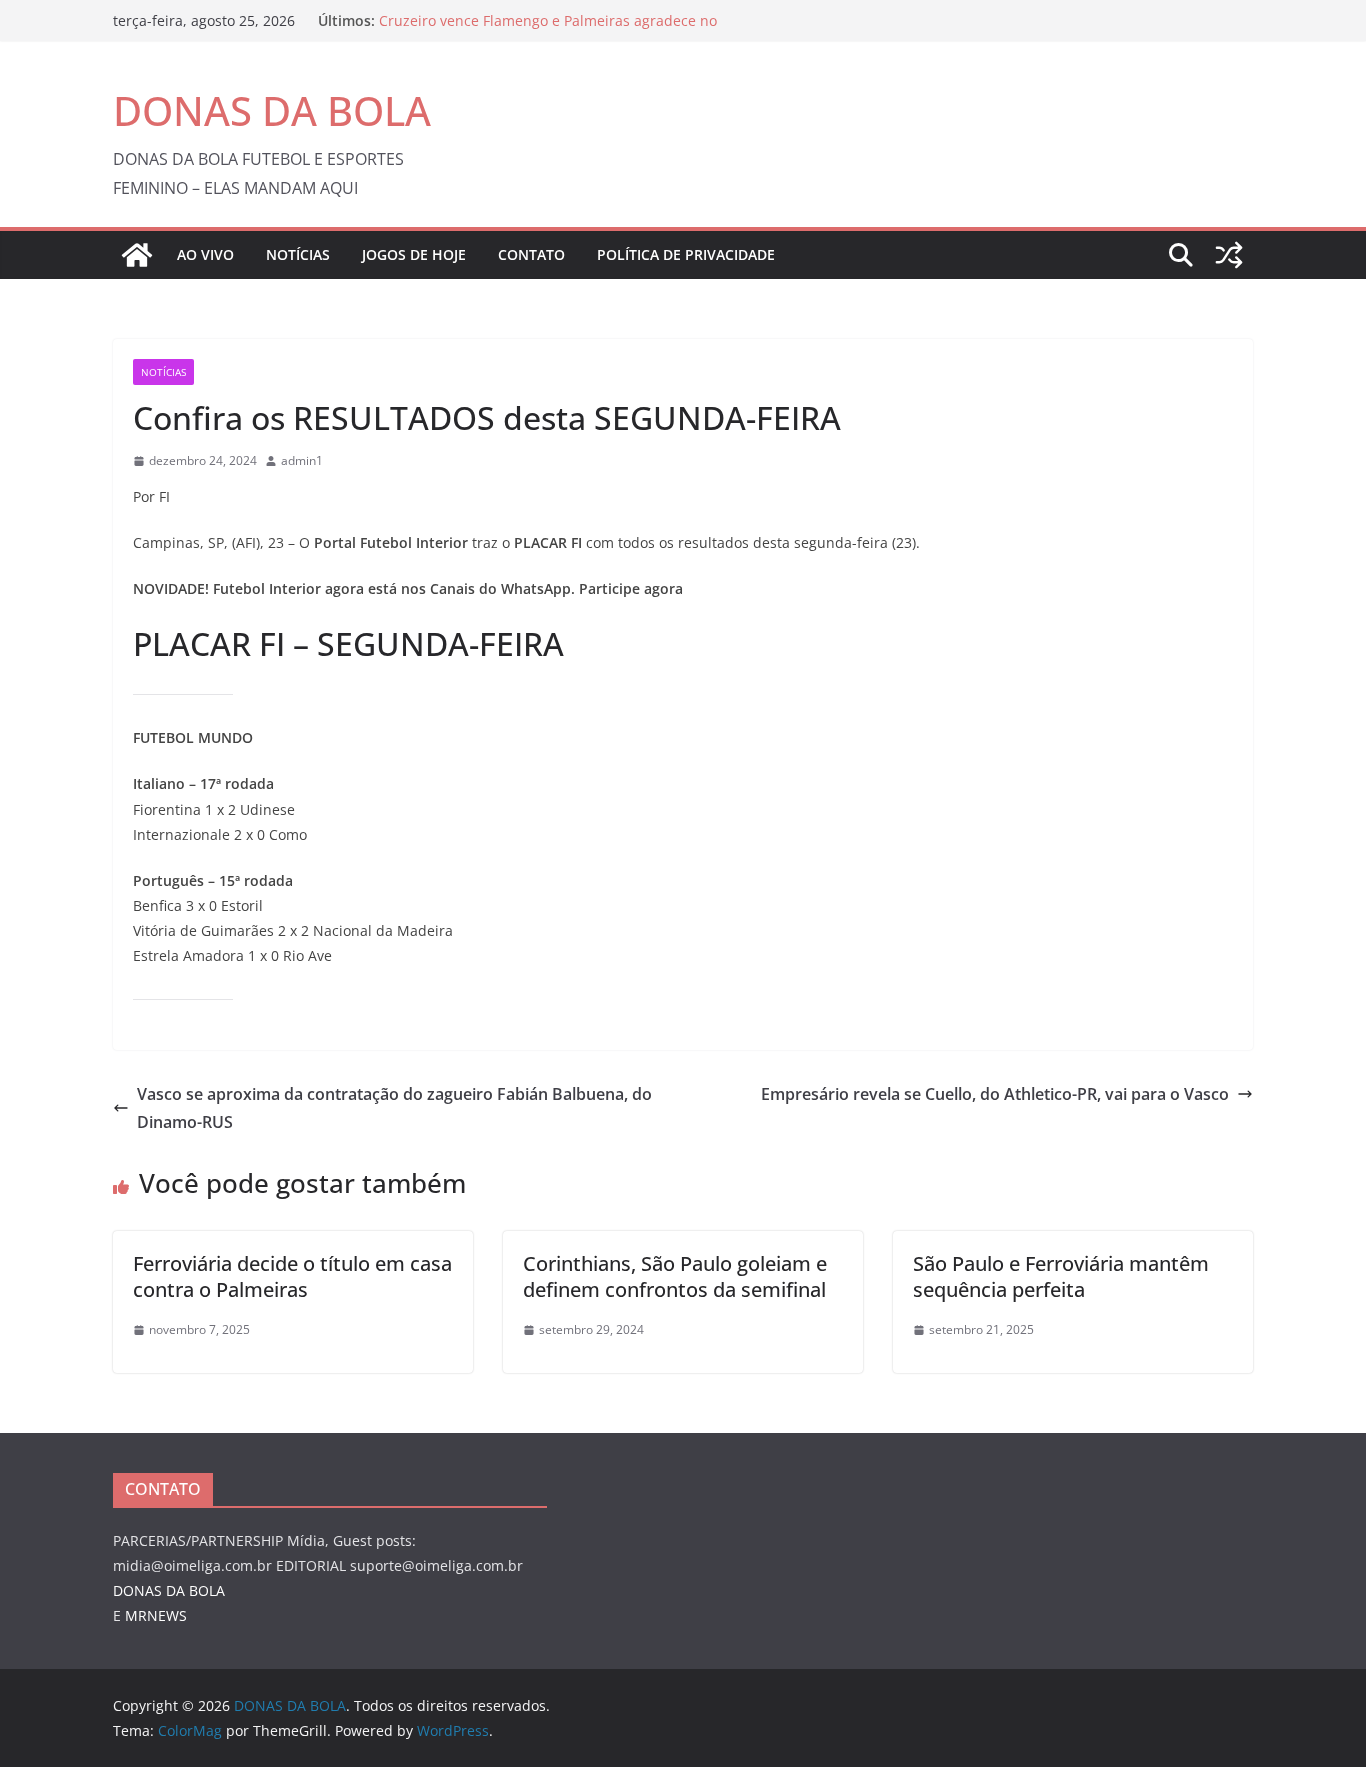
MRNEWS (156, 1615)
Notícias (298, 254)
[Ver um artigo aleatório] (1229, 255)
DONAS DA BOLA (272, 110)
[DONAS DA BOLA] (137, 255)
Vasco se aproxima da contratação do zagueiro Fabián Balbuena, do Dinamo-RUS (394, 1108)
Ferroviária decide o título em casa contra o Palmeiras (292, 1276)
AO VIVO (205, 254)
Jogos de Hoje (414, 254)
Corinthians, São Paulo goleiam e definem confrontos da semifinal (677, 1276)
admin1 (302, 460)
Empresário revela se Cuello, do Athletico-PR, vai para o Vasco (995, 1094)
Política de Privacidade (686, 254)
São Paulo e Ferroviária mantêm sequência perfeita (1061, 1276)
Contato (531, 254)
